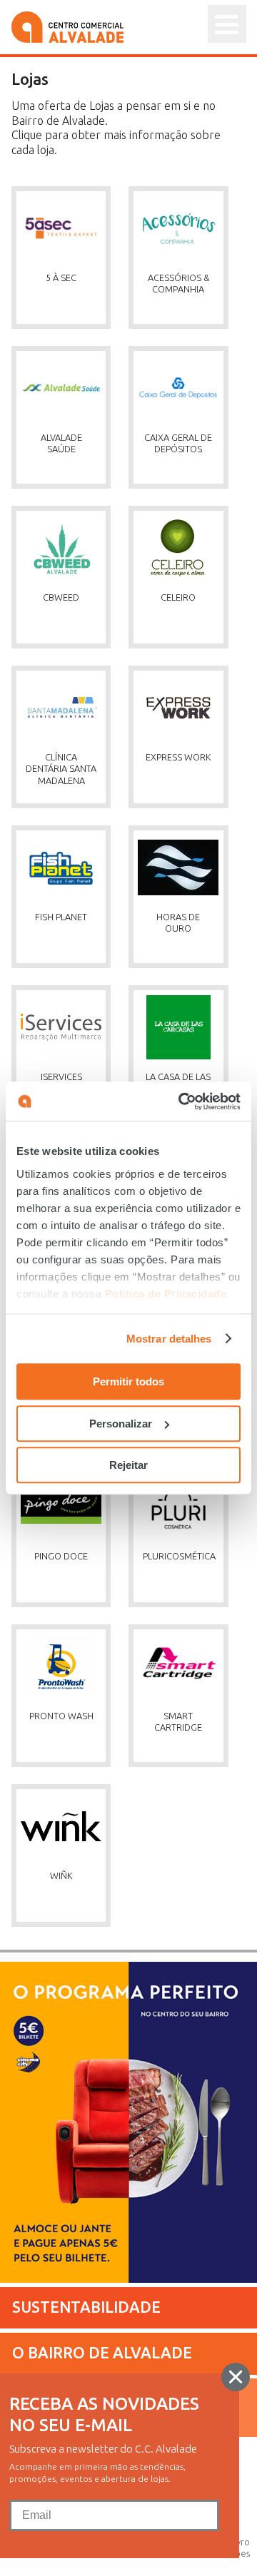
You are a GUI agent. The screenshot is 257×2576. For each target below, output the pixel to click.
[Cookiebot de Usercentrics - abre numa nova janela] (181, 1101)
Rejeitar (128, 1465)
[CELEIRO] (186, 497)
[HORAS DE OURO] (186, 816)
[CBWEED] (70, 497)
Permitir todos (128, 1381)
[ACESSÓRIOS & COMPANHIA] (186, 177)
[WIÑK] (69, 1775)
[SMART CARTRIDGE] (186, 1615)
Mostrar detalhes (169, 1339)
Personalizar (121, 1424)
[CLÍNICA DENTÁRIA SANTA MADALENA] (70, 656)
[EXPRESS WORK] (186, 656)
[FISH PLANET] (70, 816)
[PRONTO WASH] (70, 1615)
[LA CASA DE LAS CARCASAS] (186, 976)
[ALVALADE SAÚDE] (70, 337)
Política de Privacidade (166, 1294)
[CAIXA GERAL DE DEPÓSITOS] (186, 337)
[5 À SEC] (70, 177)
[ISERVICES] (70, 976)
